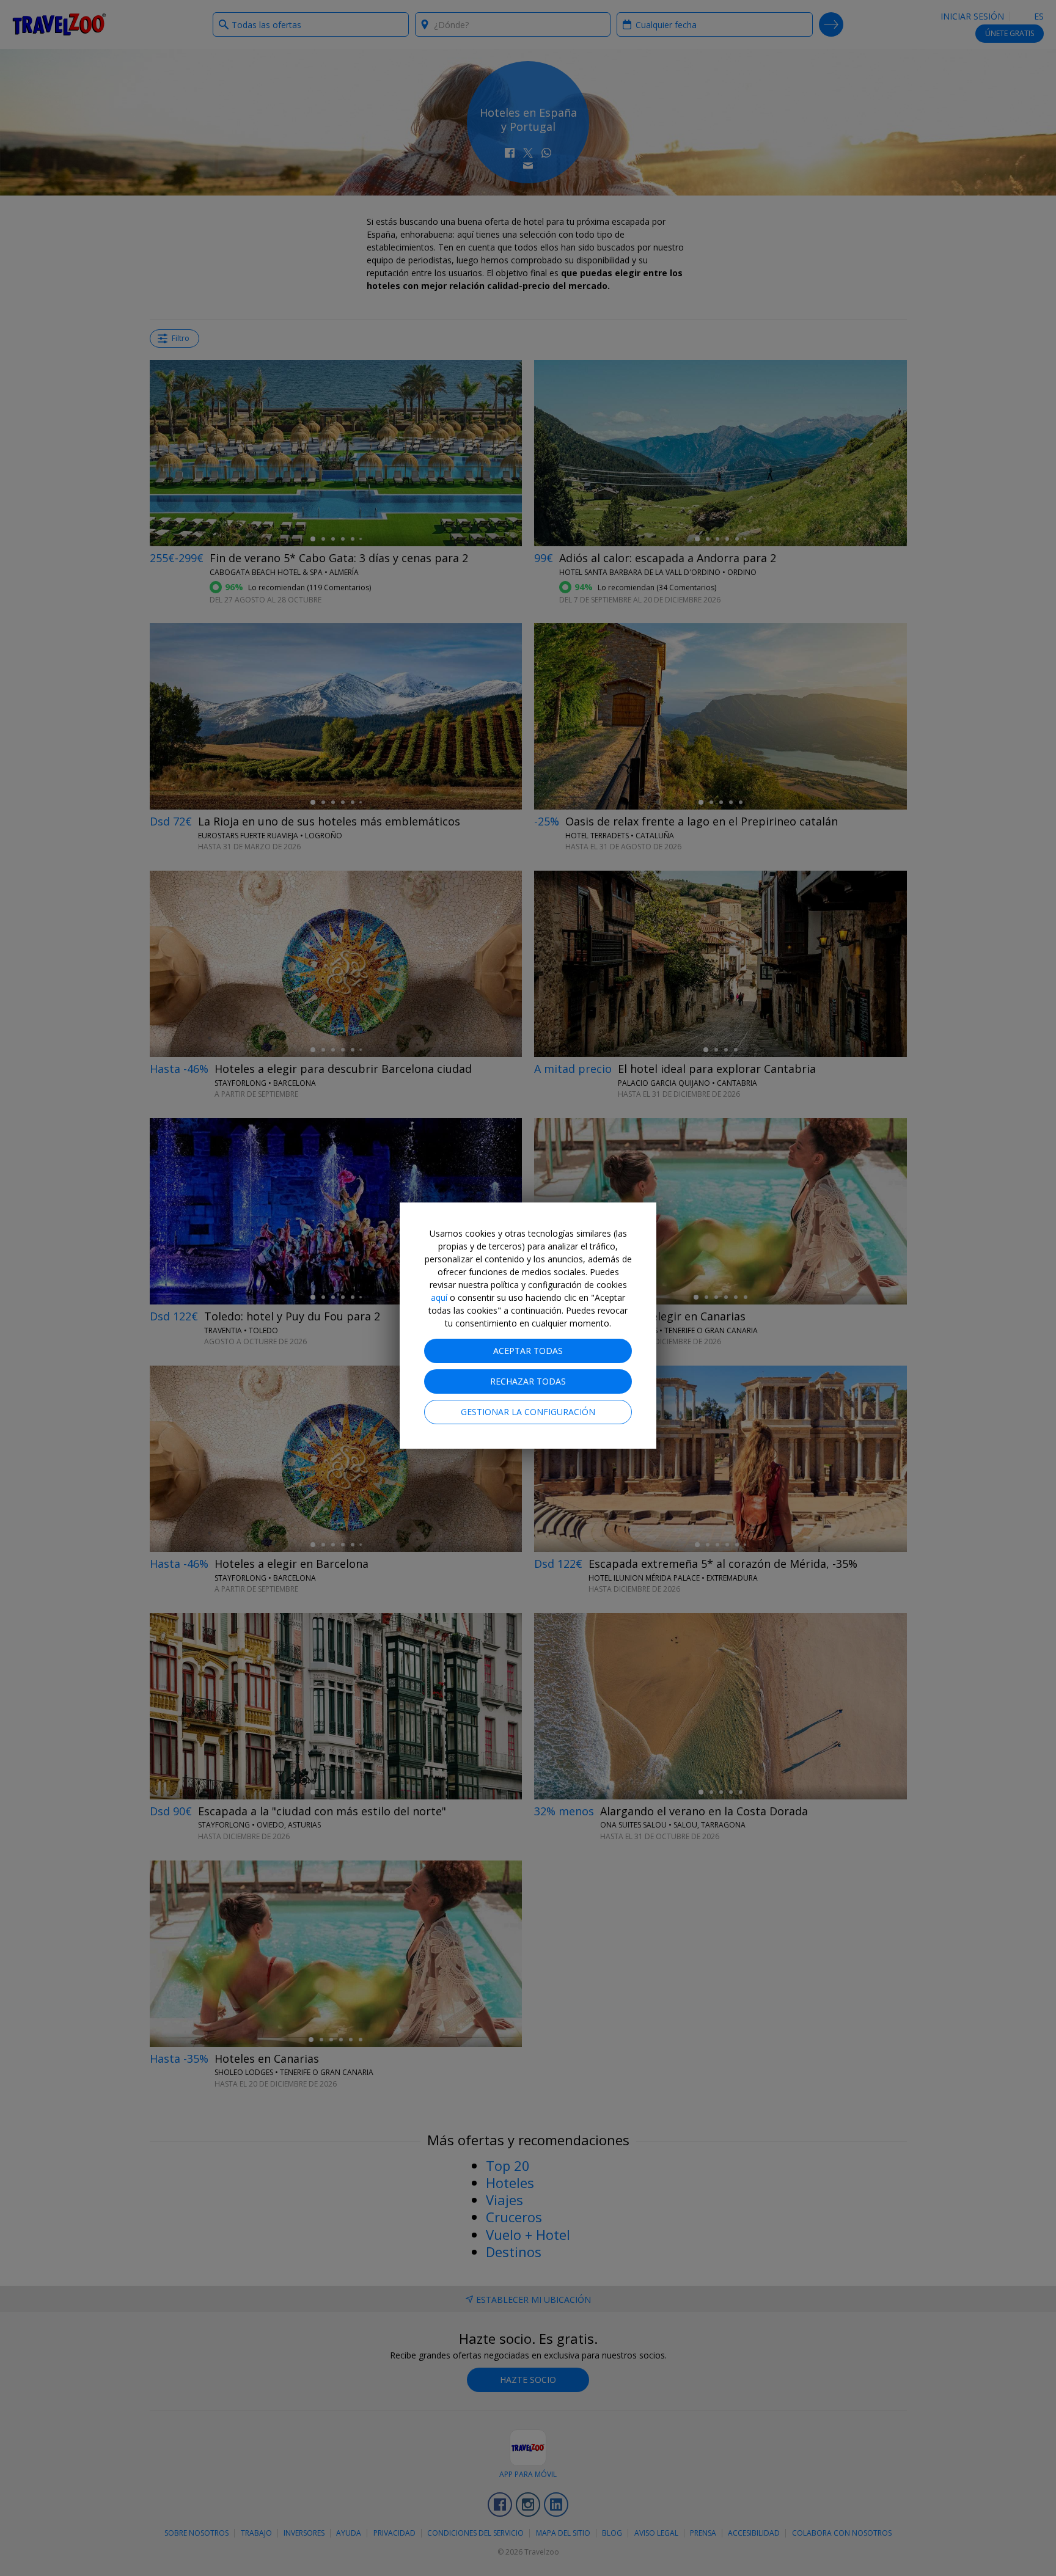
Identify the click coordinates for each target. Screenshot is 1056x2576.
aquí (439, 1297)
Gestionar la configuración (528, 1412)
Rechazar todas (528, 1381)
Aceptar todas (528, 1351)
